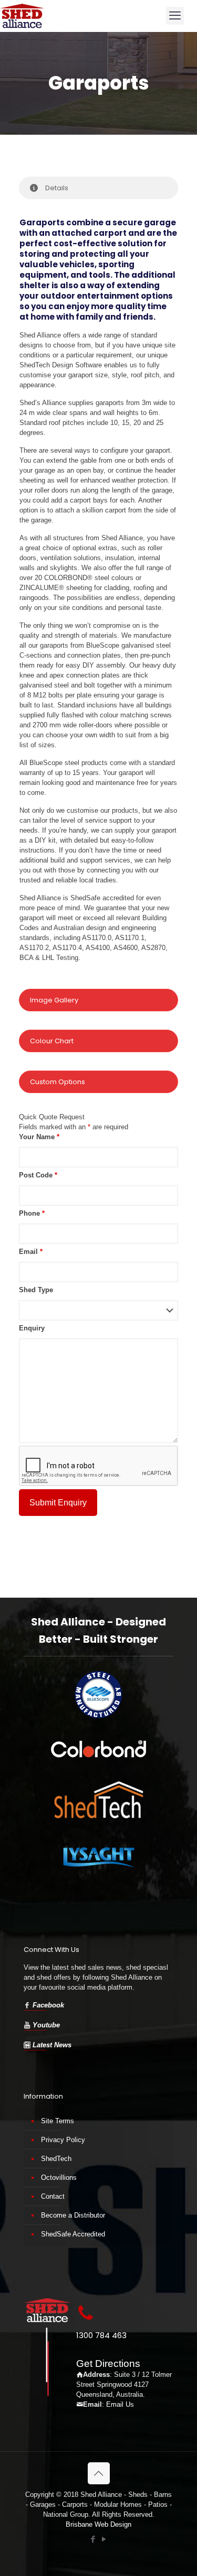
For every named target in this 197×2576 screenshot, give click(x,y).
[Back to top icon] (99, 2473)
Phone (32, 1213)
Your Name (39, 1137)
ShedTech (56, 2159)
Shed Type (36, 1290)
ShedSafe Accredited (73, 2234)
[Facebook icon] (93, 2539)
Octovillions (59, 2177)
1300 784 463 (101, 2335)
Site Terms (58, 2121)
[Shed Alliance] (22, 16)
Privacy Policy (63, 2140)
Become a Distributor (73, 2215)
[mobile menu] (175, 16)
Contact (53, 2196)
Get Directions (108, 2364)
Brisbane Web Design (98, 2524)
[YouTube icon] (104, 2539)
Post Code (38, 1175)
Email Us (120, 2404)
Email (31, 1252)
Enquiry (32, 1328)
